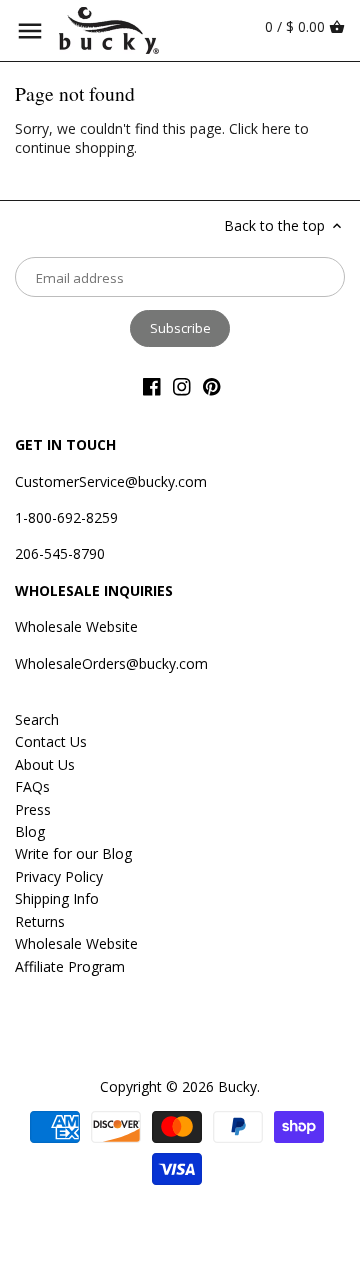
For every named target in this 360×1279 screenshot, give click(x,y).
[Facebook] (152, 386)
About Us (45, 764)
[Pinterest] (212, 386)
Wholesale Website (76, 626)
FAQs (32, 786)
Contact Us (51, 741)
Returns (40, 921)
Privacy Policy (59, 876)
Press (33, 809)
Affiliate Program (70, 966)
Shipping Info (57, 898)
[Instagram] (182, 386)
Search (37, 719)
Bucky (237, 1086)
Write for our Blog (73, 853)
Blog (30, 831)
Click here (260, 128)
